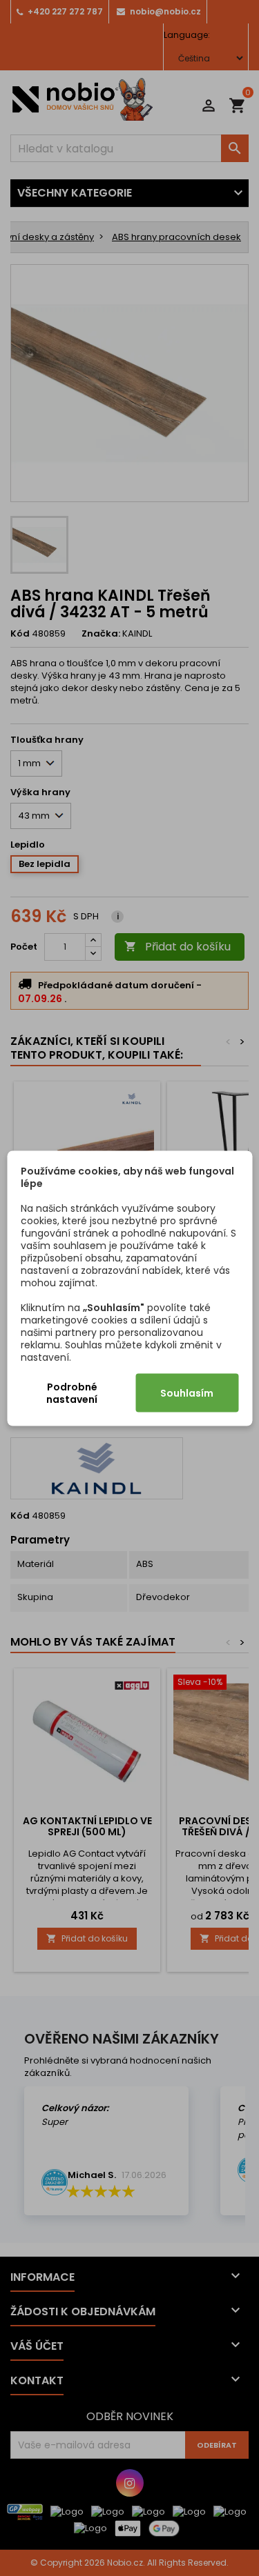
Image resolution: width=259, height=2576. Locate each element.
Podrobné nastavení (72, 1392)
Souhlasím (187, 1392)
